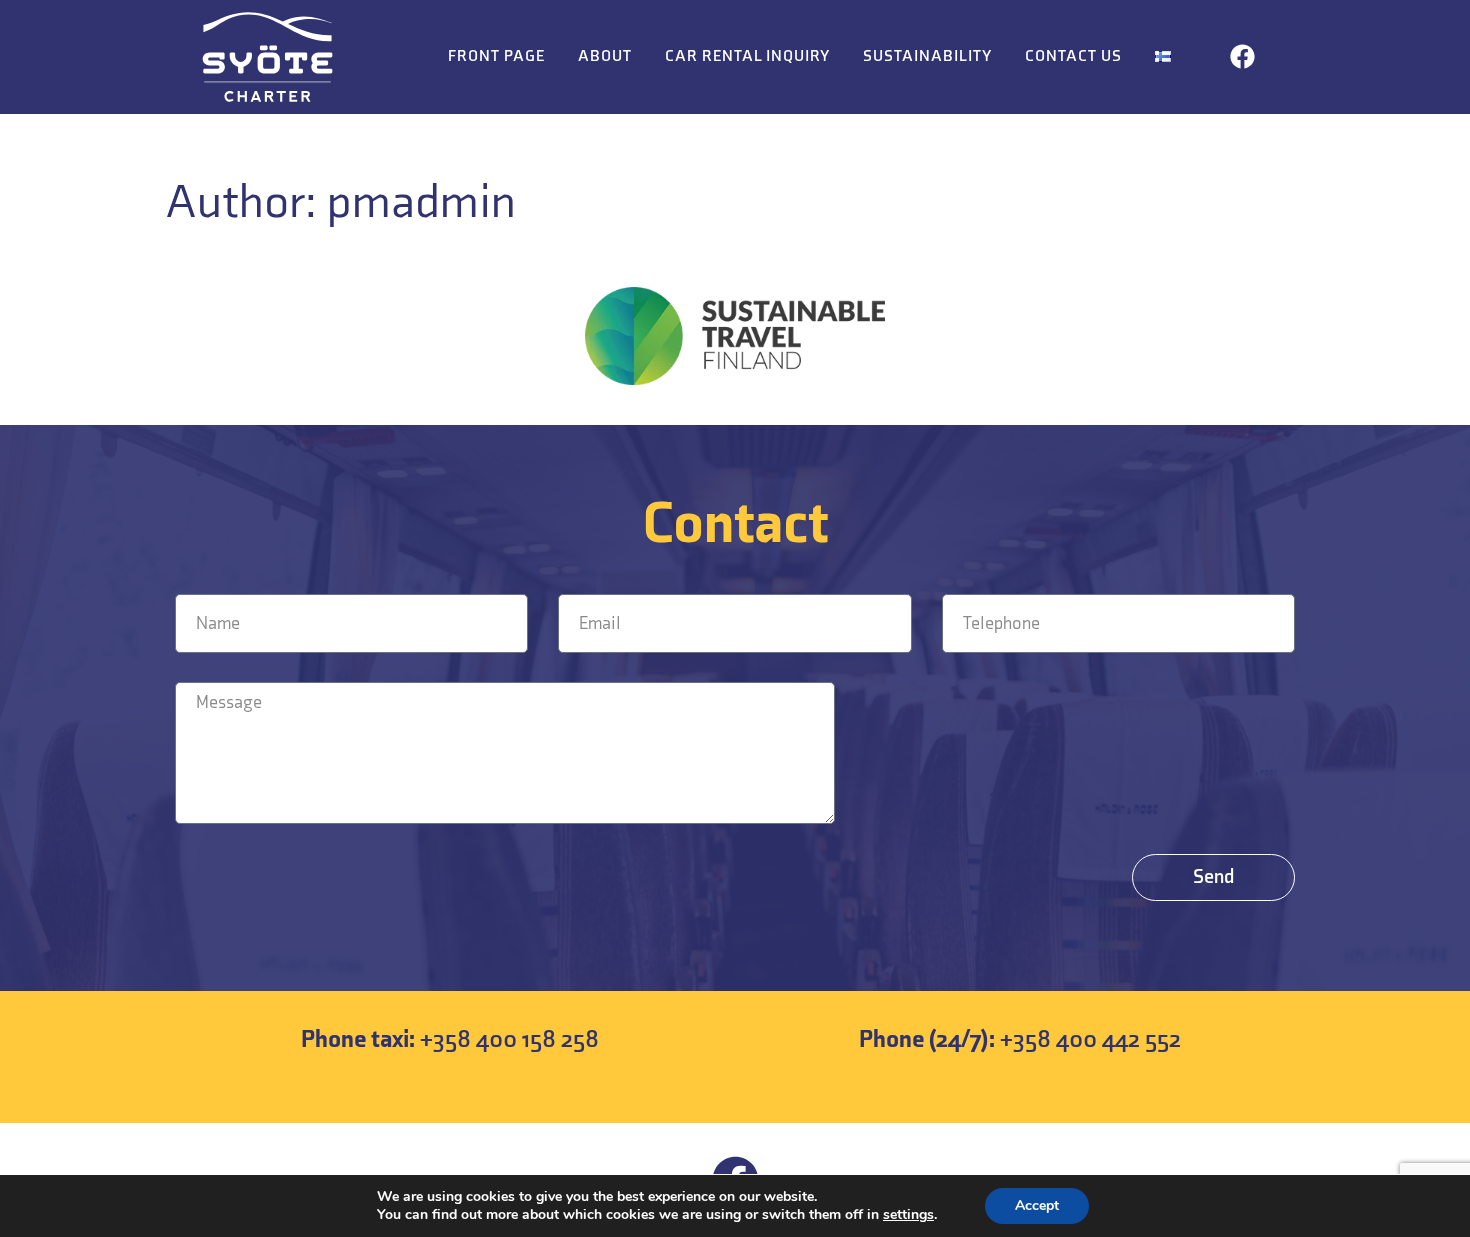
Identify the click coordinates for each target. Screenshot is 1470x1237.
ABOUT (605, 56)
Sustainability (927, 56)
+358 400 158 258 (450, 1039)
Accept (1037, 1205)
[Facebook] (1243, 57)
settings (908, 1215)
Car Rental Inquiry (747, 56)
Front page (496, 56)
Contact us (1073, 56)
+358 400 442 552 (1020, 1039)
